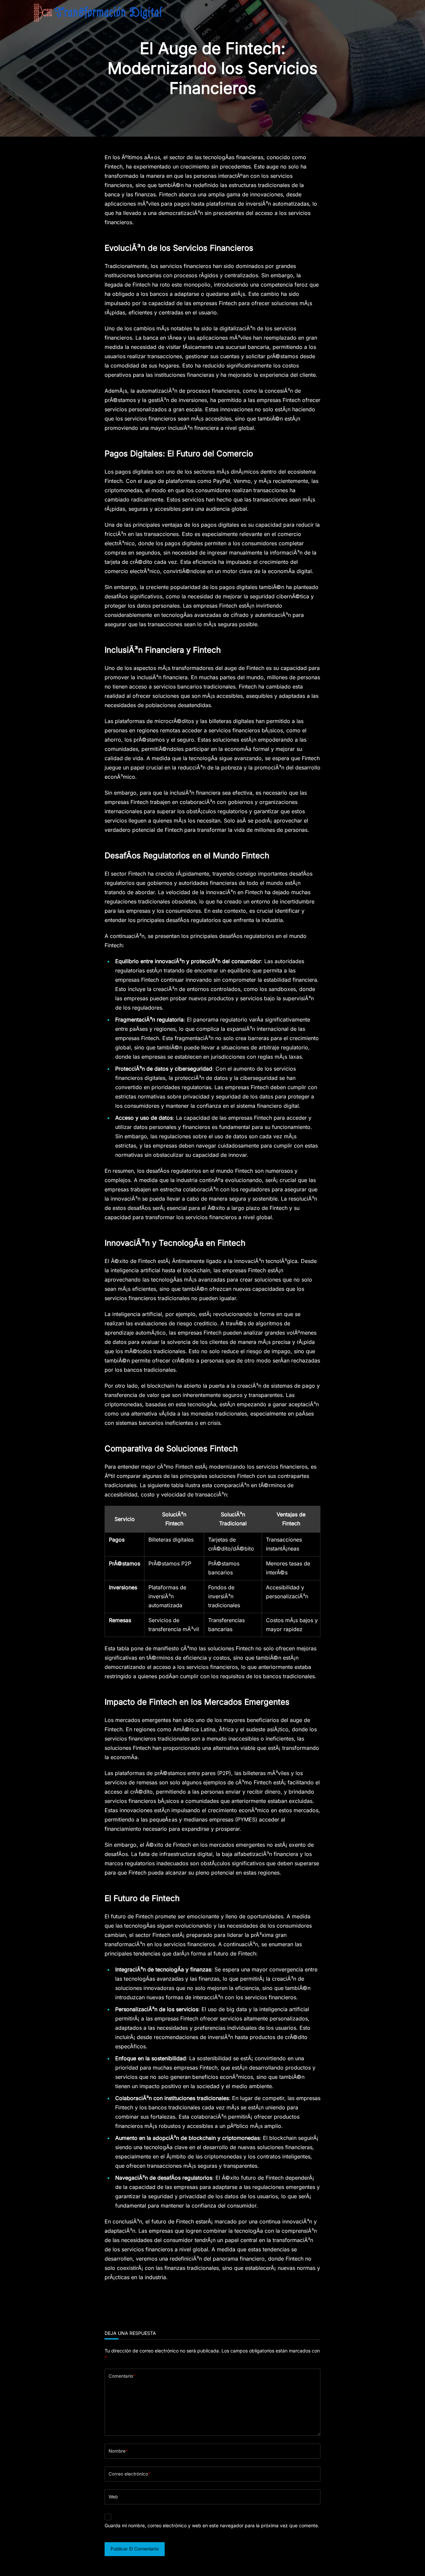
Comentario (122, 2376)
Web (113, 2497)
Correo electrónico (129, 2474)
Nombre (118, 2451)
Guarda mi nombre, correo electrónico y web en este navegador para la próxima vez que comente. (212, 2525)
